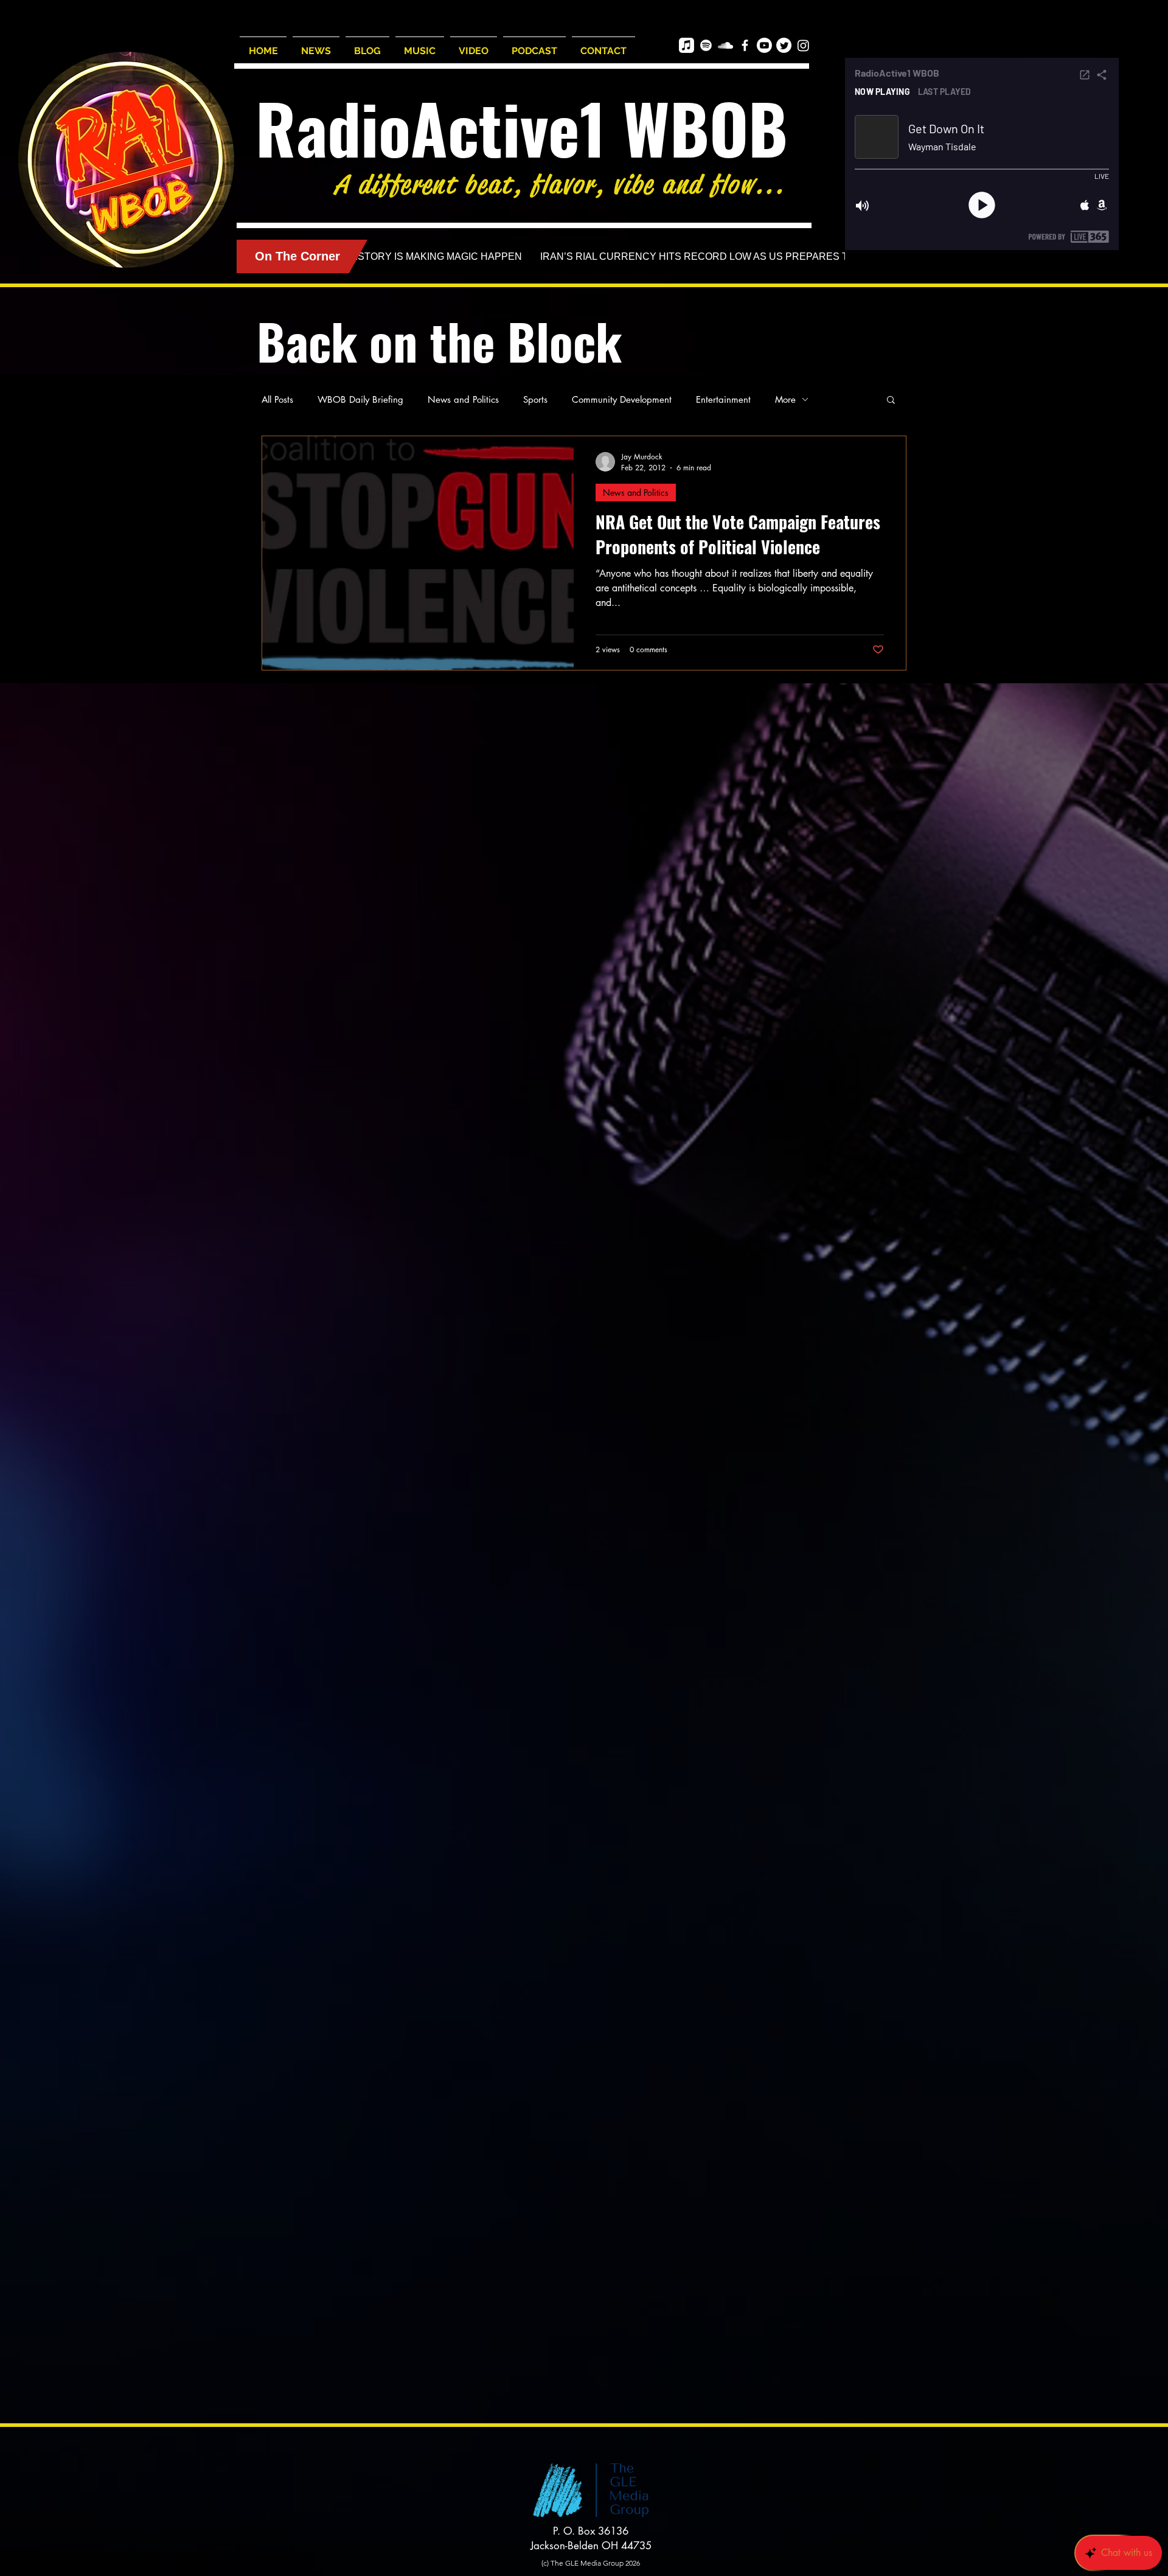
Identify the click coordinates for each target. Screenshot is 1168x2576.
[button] (891, 401)
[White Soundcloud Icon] (725, 45)
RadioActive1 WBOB (522, 127)
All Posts (277, 399)
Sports (535, 399)
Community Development (622, 399)
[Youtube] (764, 45)
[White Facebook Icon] (745, 45)
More (785, 399)
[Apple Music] (687, 45)
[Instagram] (803, 45)
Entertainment (723, 399)
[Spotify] (706, 45)
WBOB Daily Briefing (360, 399)
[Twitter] (784, 45)
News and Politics (463, 399)
